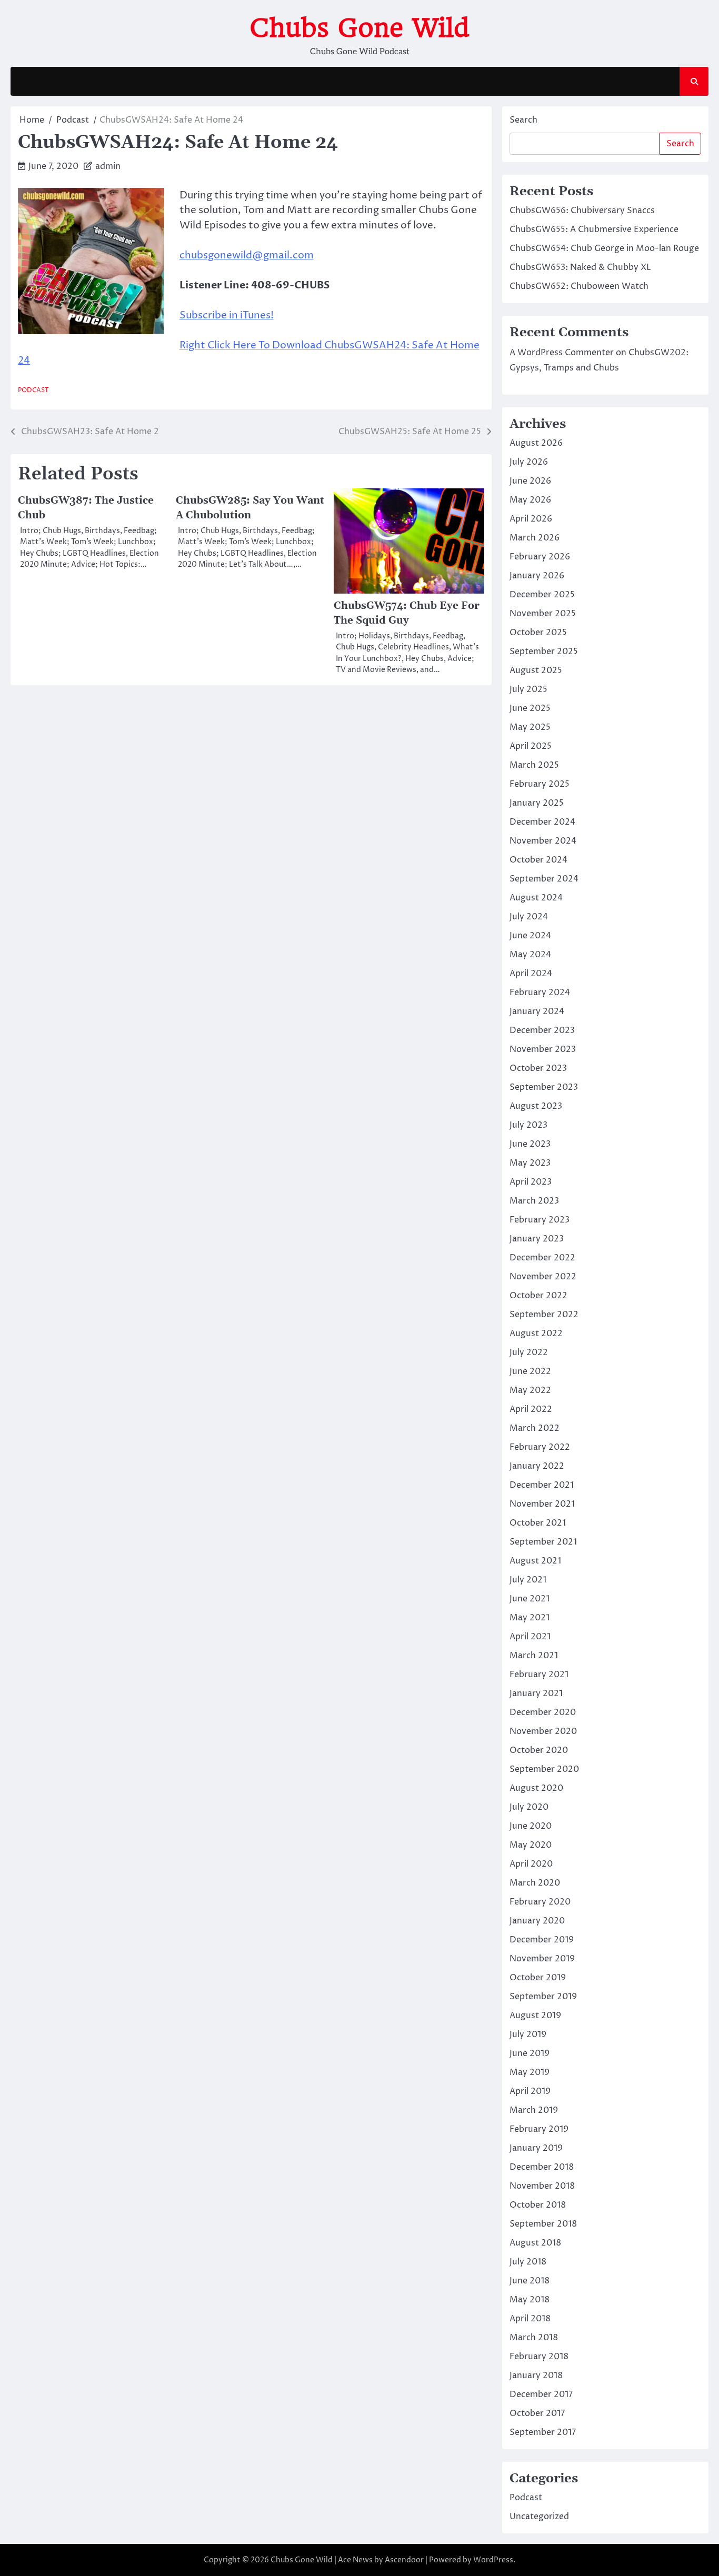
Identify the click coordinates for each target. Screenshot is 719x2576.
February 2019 (539, 2129)
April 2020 (531, 1864)
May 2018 (530, 2300)
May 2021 (530, 1618)
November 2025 (543, 614)
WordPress (493, 2560)
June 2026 (530, 481)
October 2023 (538, 1068)
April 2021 (530, 1637)
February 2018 (539, 2357)
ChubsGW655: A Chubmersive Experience (594, 229)
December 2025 (542, 595)
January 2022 (537, 1466)
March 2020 (535, 1883)
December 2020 (543, 1712)
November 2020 (543, 1731)
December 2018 (542, 2167)
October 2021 (538, 1523)
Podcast (33, 390)
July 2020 (529, 1807)
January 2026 (537, 576)
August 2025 (536, 670)
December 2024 (542, 822)
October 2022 (538, 1296)
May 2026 (530, 500)
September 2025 (544, 651)
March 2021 (534, 1656)
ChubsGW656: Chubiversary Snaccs (582, 211)
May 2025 (530, 727)
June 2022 (530, 1371)
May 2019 (530, 2072)
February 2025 (540, 784)
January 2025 (537, 803)
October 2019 (538, 1978)
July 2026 (529, 462)
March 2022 (535, 1428)
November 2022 (543, 1277)
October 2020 (539, 1750)
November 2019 (542, 1959)
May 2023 (530, 1163)
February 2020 (540, 1902)
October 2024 (538, 860)
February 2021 (539, 1675)
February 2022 (540, 1447)
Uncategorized (539, 2517)
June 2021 (530, 1599)
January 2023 (537, 1239)
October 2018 (538, 2205)
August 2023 (536, 1106)
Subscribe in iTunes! (227, 315)
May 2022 (530, 1390)
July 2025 (528, 689)
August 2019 (535, 2016)
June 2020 (531, 1826)
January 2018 (536, 2375)
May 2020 (531, 1845)
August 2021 (535, 1561)
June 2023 (530, 1144)
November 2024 (543, 841)
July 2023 (528, 1125)
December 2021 (542, 1485)
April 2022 (531, 1409)
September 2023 (544, 1087)
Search (523, 120)
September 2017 (543, 2432)
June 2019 (530, 2053)
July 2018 (528, 2262)
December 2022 (542, 1258)
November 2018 (542, 2186)
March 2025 (534, 765)
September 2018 (543, 2224)
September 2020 (544, 1769)
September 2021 (543, 1542)
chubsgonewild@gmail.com (247, 255)
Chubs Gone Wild (359, 28)
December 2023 (542, 1030)
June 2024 (530, 936)
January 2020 (537, 1921)
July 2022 (529, 1352)
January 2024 (537, 1011)
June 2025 (530, 708)
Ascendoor (404, 2560)
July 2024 (529, 917)
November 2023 (543, 1049)
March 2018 (534, 2338)
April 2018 (530, 2319)
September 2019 (543, 1997)
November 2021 (542, 1504)
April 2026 (531, 519)
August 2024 (536, 898)
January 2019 (536, 2148)
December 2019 (542, 1940)
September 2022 (544, 1315)
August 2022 (536, 1334)
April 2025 (531, 746)
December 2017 (541, 2394)
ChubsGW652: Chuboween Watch (579, 286)
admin (108, 166)
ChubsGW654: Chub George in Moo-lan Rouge (604, 248)
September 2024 (544, 879)
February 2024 (540, 993)
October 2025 (538, 633)
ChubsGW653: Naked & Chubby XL (580, 267)
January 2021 (536, 1693)
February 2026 (540, 557)
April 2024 (531, 974)
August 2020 (536, 1788)
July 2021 (528, 1580)
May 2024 (530, 955)
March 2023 (534, 1201)
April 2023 (531, 1182)
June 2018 (530, 2281)
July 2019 (528, 2034)
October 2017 (537, 2413)
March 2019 (534, 2110)
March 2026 (535, 538)
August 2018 (535, 2243)
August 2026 (536, 443)
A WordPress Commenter (562, 353)
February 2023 (540, 1220)
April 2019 (530, 2091)
